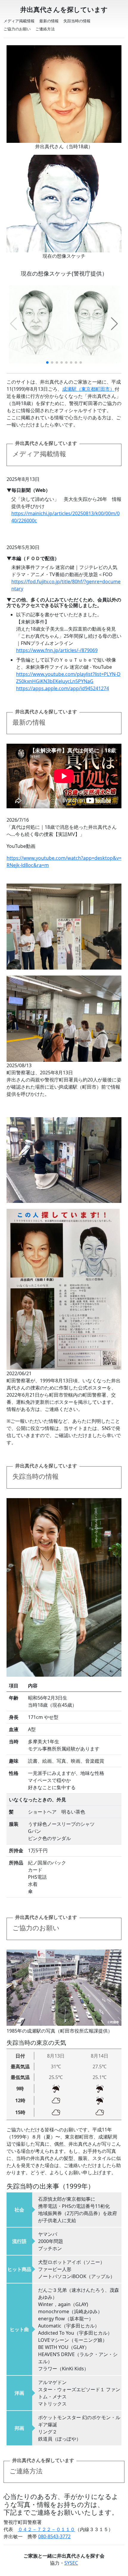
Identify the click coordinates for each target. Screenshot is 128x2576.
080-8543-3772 (54, 2536)
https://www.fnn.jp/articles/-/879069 (57, 650)
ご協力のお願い (17, 29)
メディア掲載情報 (19, 21)
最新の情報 (49, 21)
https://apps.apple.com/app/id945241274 (63, 688)
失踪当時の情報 (77, 21)
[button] (114, 324)
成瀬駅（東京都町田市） (88, 389)
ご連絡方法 (45, 29)
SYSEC (71, 2563)
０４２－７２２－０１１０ (46, 2529)
